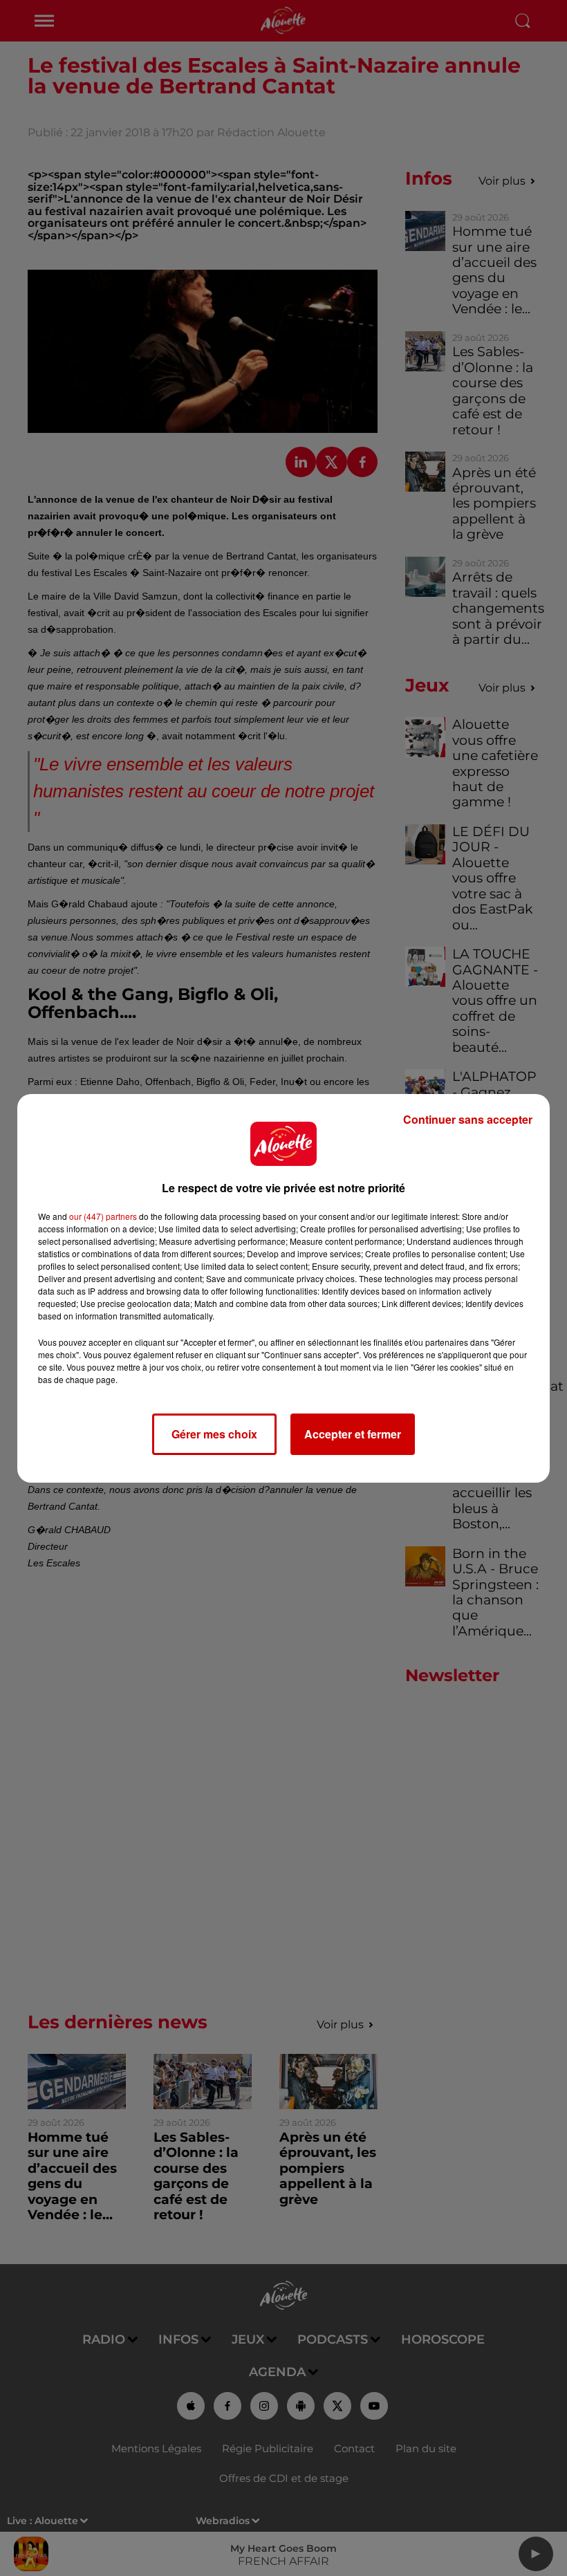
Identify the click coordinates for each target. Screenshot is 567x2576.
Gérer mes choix (214, 1434)
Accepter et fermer (353, 1434)
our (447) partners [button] (103, 1216)
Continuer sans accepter (468, 1119)
